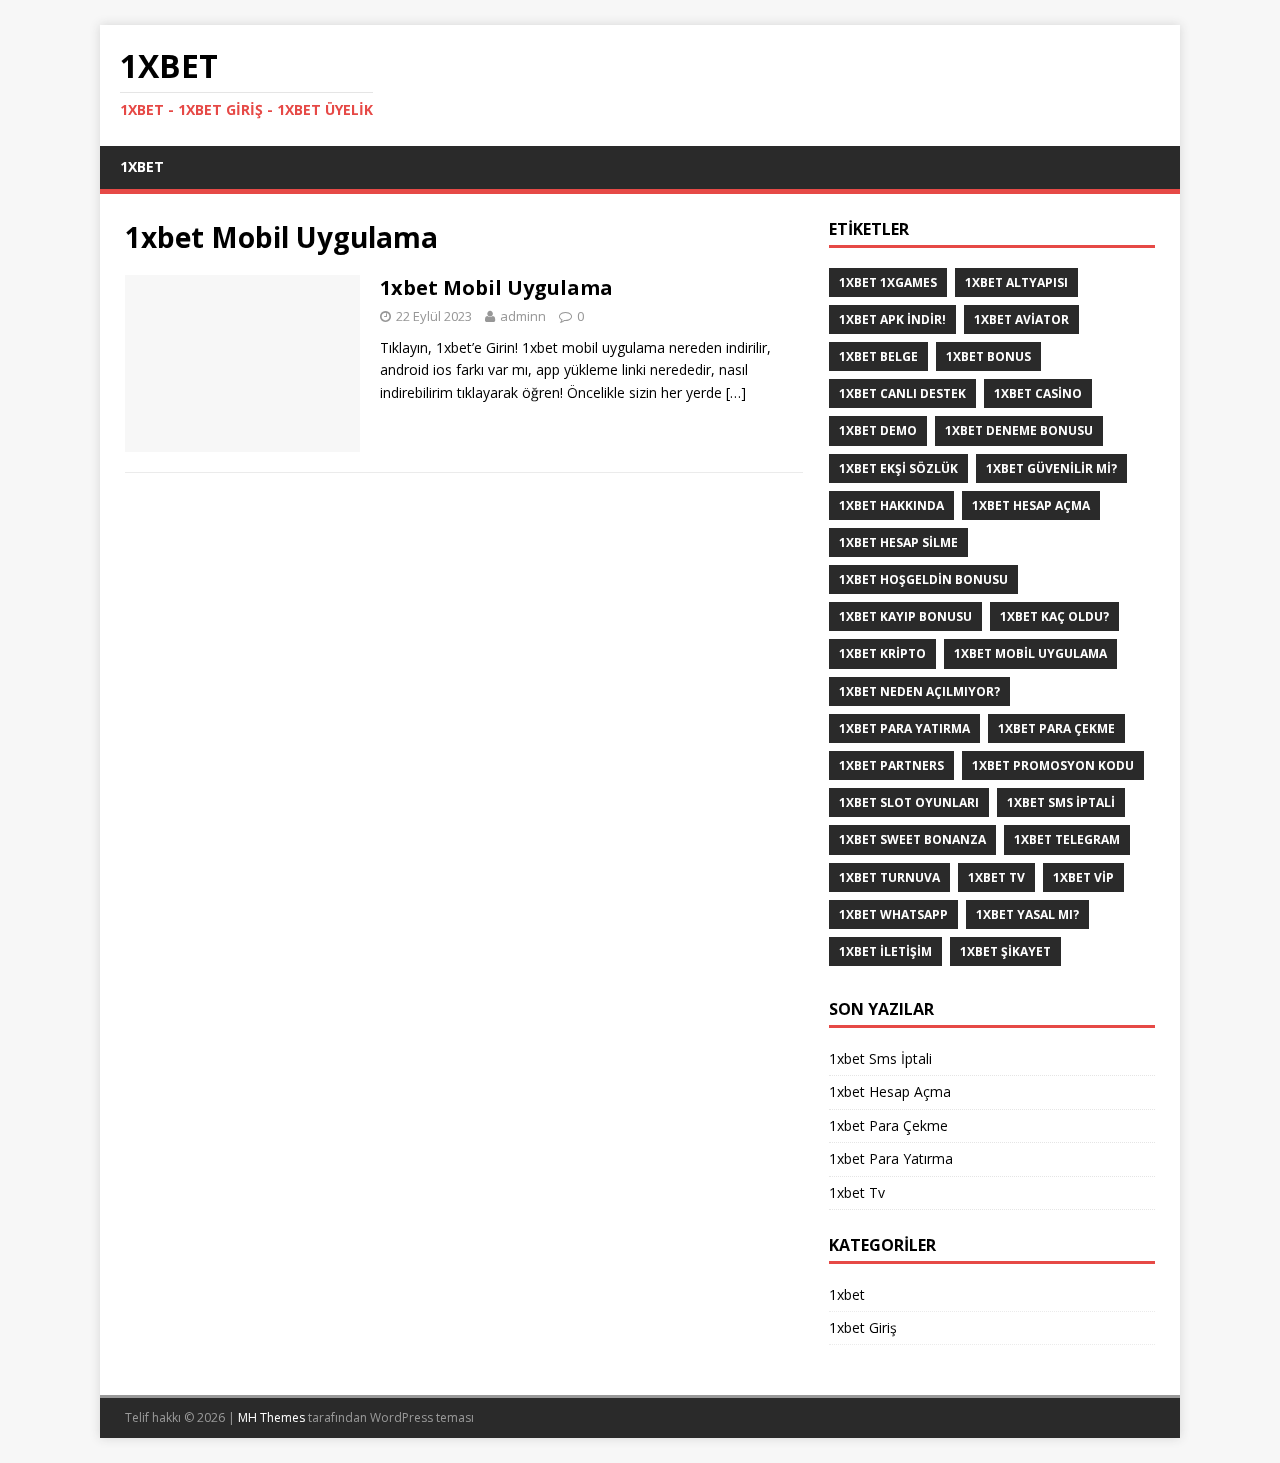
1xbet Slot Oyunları (909, 802)
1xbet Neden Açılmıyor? (919, 691)
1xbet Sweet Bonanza (912, 839)
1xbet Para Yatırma (904, 728)
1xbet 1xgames (888, 282)
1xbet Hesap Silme (898, 542)
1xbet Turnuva (889, 877)
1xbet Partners (891, 765)
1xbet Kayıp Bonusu (905, 616)
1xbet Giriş (863, 1327)
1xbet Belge (878, 356)
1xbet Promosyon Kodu (1053, 765)
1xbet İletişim (885, 951)
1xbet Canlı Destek (902, 393)
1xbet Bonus (988, 356)
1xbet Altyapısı (1016, 282)
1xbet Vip (1083, 877)
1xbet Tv (996, 877)
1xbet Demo (878, 430)
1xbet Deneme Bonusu (1019, 430)
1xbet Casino (1038, 393)
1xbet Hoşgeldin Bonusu (923, 579)
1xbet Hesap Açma (1031, 505)
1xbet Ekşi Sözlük (898, 468)
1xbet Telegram (1067, 839)
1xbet (142, 166)
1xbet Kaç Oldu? (1054, 616)
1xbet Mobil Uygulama (496, 287)
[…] (736, 392)
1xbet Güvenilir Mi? (1051, 468)
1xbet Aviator (1021, 319)
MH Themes (271, 1417)
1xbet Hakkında (891, 505)
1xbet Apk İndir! (892, 319)
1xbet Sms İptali (1061, 802)
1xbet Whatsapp (893, 914)
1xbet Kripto (882, 653)
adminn (523, 316)
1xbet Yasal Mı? (1027, 914)
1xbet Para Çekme (1056, 728)
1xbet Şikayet (1005, 951)
